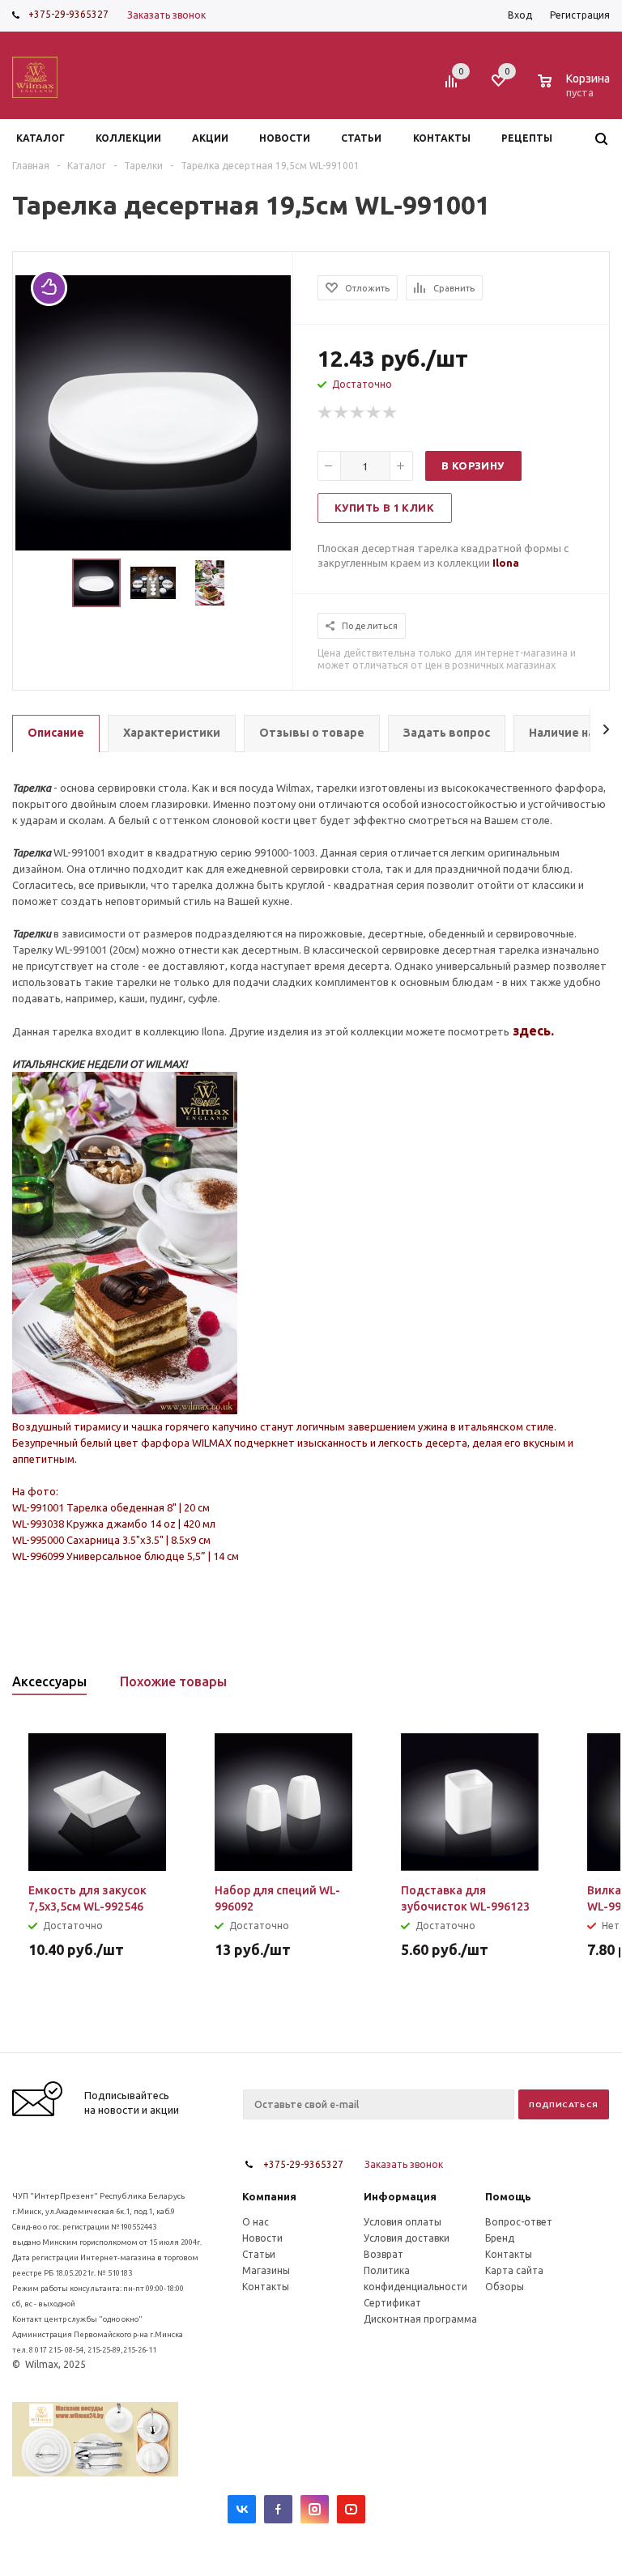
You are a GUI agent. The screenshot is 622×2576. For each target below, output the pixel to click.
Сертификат (392, 2303)
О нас (256, 2222)
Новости (262, 2238)
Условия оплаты (403, 2222)
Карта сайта (514, 2270)
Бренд (500, 2238)
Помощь (508, 2196)
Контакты (266, 2287)
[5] (390, 413)
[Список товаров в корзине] (576, 90)
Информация (400, 2196)
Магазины (266, 2270)
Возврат (383, 2254)
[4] (374, 413)
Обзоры (505, 2287)
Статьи (259, 2254)
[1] (326, 413)
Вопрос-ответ (519, 2222)
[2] (342, 413)
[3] (358, 413)
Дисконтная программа (420, 2319)
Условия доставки (407, 2238)
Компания (269, 2196)
